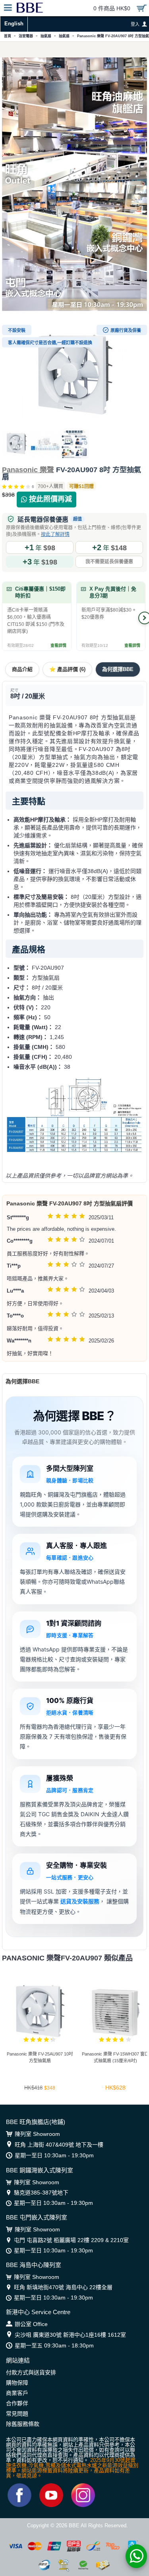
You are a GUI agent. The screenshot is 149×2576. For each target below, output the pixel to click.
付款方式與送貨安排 (31, 2372)
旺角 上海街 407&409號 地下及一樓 (59, 2145)
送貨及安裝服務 (80, 1901)
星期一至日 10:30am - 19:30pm (54, 2155)
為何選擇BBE (118, 669)
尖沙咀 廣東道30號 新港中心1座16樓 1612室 (70, 2335)
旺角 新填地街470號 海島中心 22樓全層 (63, 2287)
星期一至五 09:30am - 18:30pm (54, 2345)
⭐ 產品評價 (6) (67, 669)
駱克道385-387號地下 (41, 2193)
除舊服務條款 (23, 2424)
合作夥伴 (17, 2403)
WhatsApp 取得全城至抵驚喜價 (74, 50)
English (14, 24)
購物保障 (17, 2383)
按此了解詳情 (55, 534)
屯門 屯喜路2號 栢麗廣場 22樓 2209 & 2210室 (71, 2240)
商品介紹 (22, 669)
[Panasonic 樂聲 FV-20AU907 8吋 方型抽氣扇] (74, 375)
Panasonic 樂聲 (28, 470)
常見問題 (17, 2414)
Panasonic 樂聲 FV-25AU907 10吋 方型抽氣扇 (40, 2057)
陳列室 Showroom (37, 2134)
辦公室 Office (31, 2324)
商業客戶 (17, 2393)
